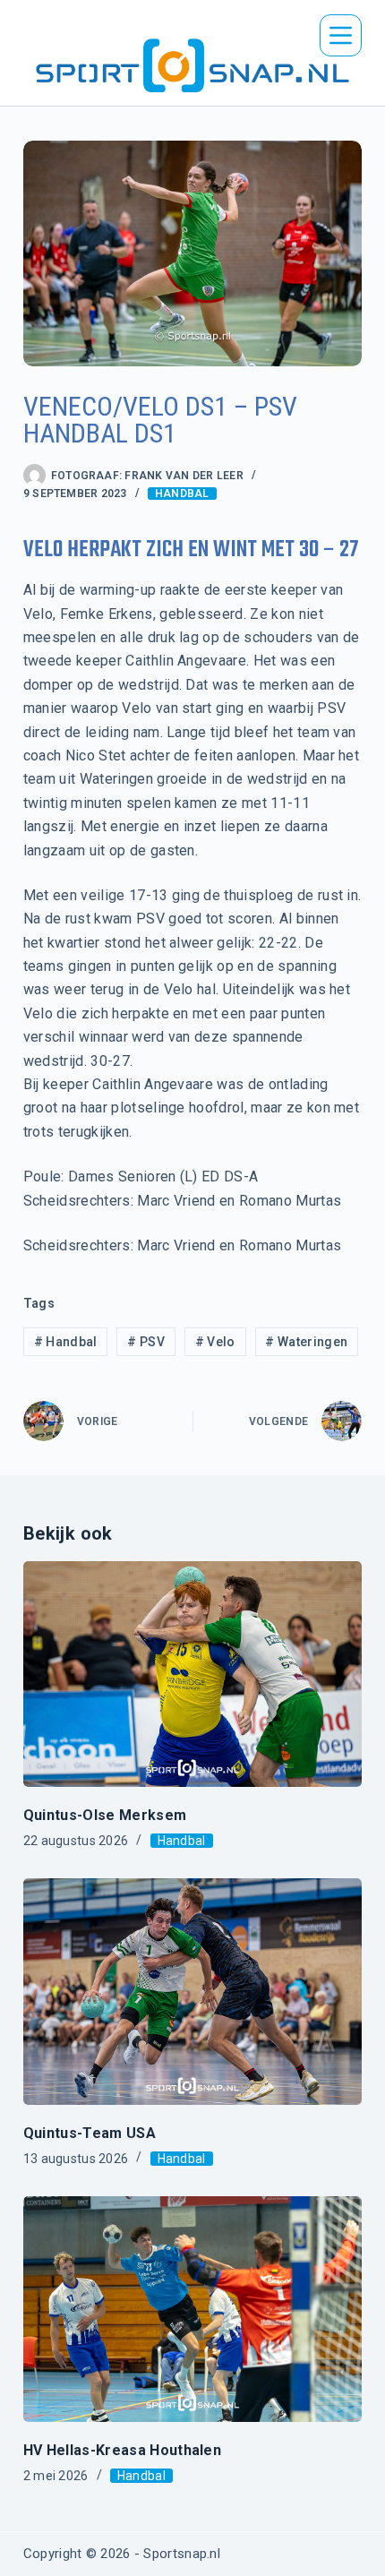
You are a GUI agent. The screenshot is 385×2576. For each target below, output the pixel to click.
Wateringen (306, 1342)
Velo (215, 1342)
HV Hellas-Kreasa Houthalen (122, 2450)
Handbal (182, 494)
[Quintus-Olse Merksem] (192, 1674)
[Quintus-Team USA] (192, 1991)
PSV (146, 1342)
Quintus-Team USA (90, 2133)
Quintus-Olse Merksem (105, 1815)
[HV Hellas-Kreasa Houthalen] (192, 2309)
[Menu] (341, 35)
